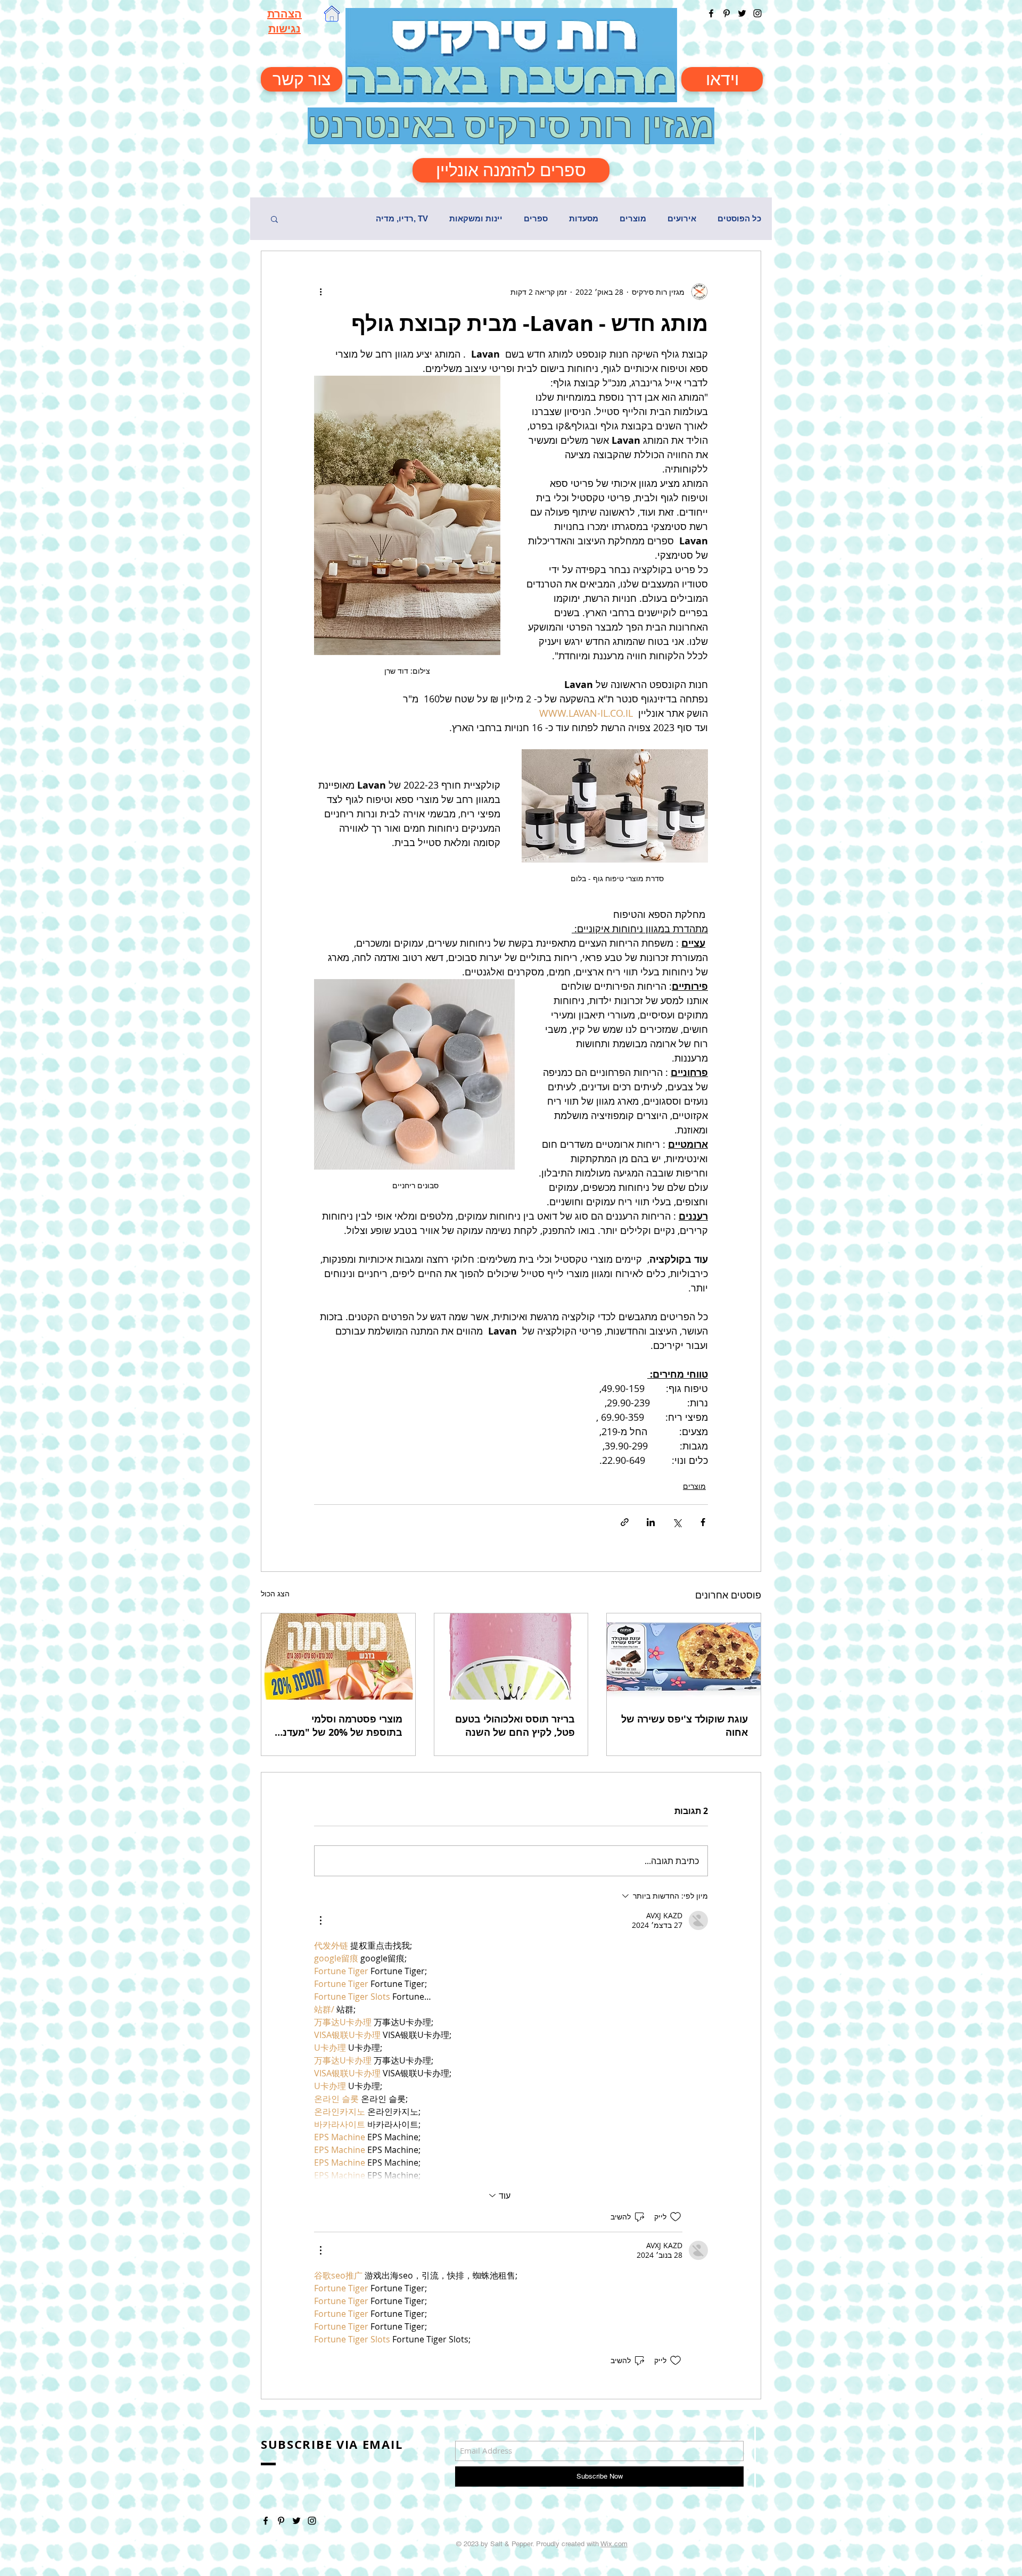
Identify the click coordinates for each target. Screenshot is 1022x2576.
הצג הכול (275, 1593)
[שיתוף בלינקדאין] (651, 1522)
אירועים (682, 218)
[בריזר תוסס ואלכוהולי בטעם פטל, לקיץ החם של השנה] (511, 1656)
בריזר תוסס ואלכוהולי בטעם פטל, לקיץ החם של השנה (515, 1726)
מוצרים (633, 218)
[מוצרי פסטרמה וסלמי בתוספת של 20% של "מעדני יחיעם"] (338, 1656)
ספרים (536, 218)
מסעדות (584, 218)
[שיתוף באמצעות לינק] (625, 1522)
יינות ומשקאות (476, 218)
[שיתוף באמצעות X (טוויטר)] (677, 1522)
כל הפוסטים (739, 218)
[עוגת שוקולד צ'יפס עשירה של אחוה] (684, 1656)
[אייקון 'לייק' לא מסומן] (675, 2217)
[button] (274, 219)
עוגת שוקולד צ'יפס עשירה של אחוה (685, 1726)
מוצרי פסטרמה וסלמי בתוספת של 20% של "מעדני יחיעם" (341, 1726)
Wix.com (614, 2544)
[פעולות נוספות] (320, 292)
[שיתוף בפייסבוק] (703, 1522)
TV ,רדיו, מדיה (402, 218)
